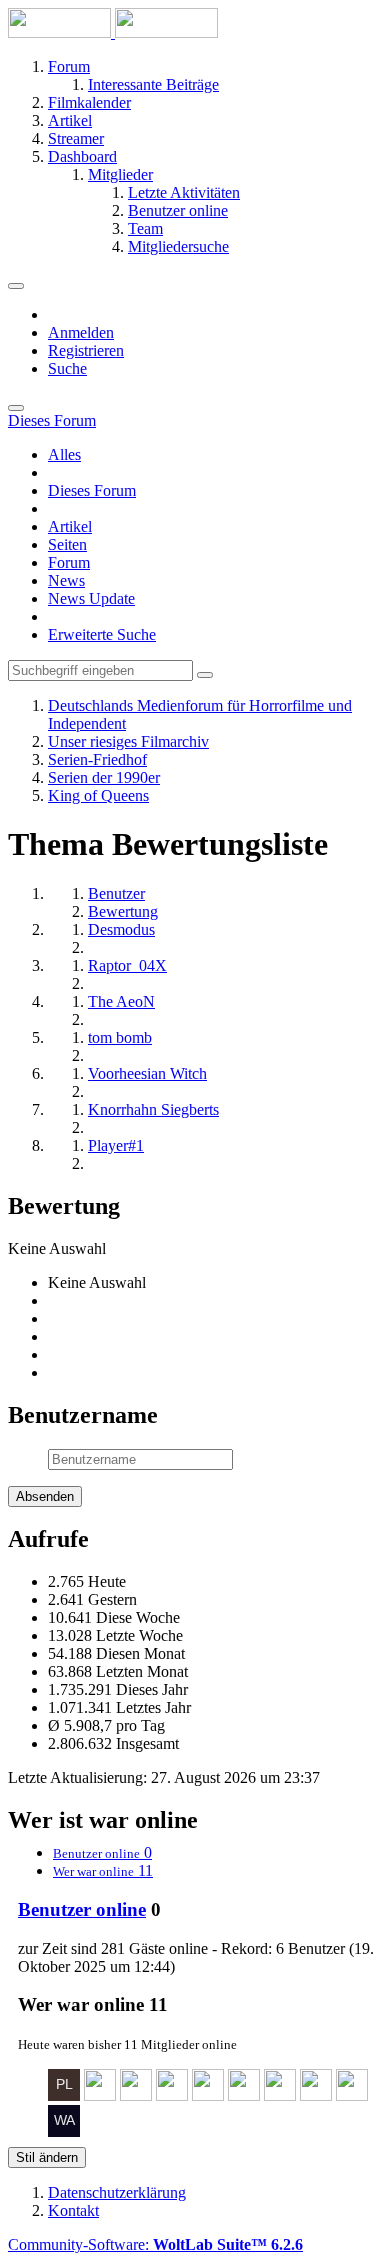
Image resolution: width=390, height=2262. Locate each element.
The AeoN (121, 1001)
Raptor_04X (127, 965)
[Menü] (16, 286)
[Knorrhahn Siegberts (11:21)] (352, 2095)
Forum (69, 562)
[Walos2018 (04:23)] (64, 2131)
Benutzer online (82, 1909)
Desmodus (121, 929)
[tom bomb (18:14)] (280, 2095)
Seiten (67, 544)
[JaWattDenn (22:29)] (100, 2095)
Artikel (70, 526)
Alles (64, 454)
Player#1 (116, 1145)
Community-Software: (155, 2244)
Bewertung (123, 911)
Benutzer (116, 893)
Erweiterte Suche (102, 634)
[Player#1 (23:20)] (64, 2095)
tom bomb (120, 1037)
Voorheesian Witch (147, 1073)
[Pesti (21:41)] (172, 2095)
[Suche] (16, 408)
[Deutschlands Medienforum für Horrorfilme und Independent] (113, 32)
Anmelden (81, 332)
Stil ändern (47, 2157)
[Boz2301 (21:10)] (208, 2095)
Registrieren (86, 350)
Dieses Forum (92, 490)
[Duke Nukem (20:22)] (244, 2095)
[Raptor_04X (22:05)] (136, 2095)
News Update (91, 598)
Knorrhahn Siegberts (153, 1109)
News (66, 580)
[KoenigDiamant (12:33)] (316, 2095)
